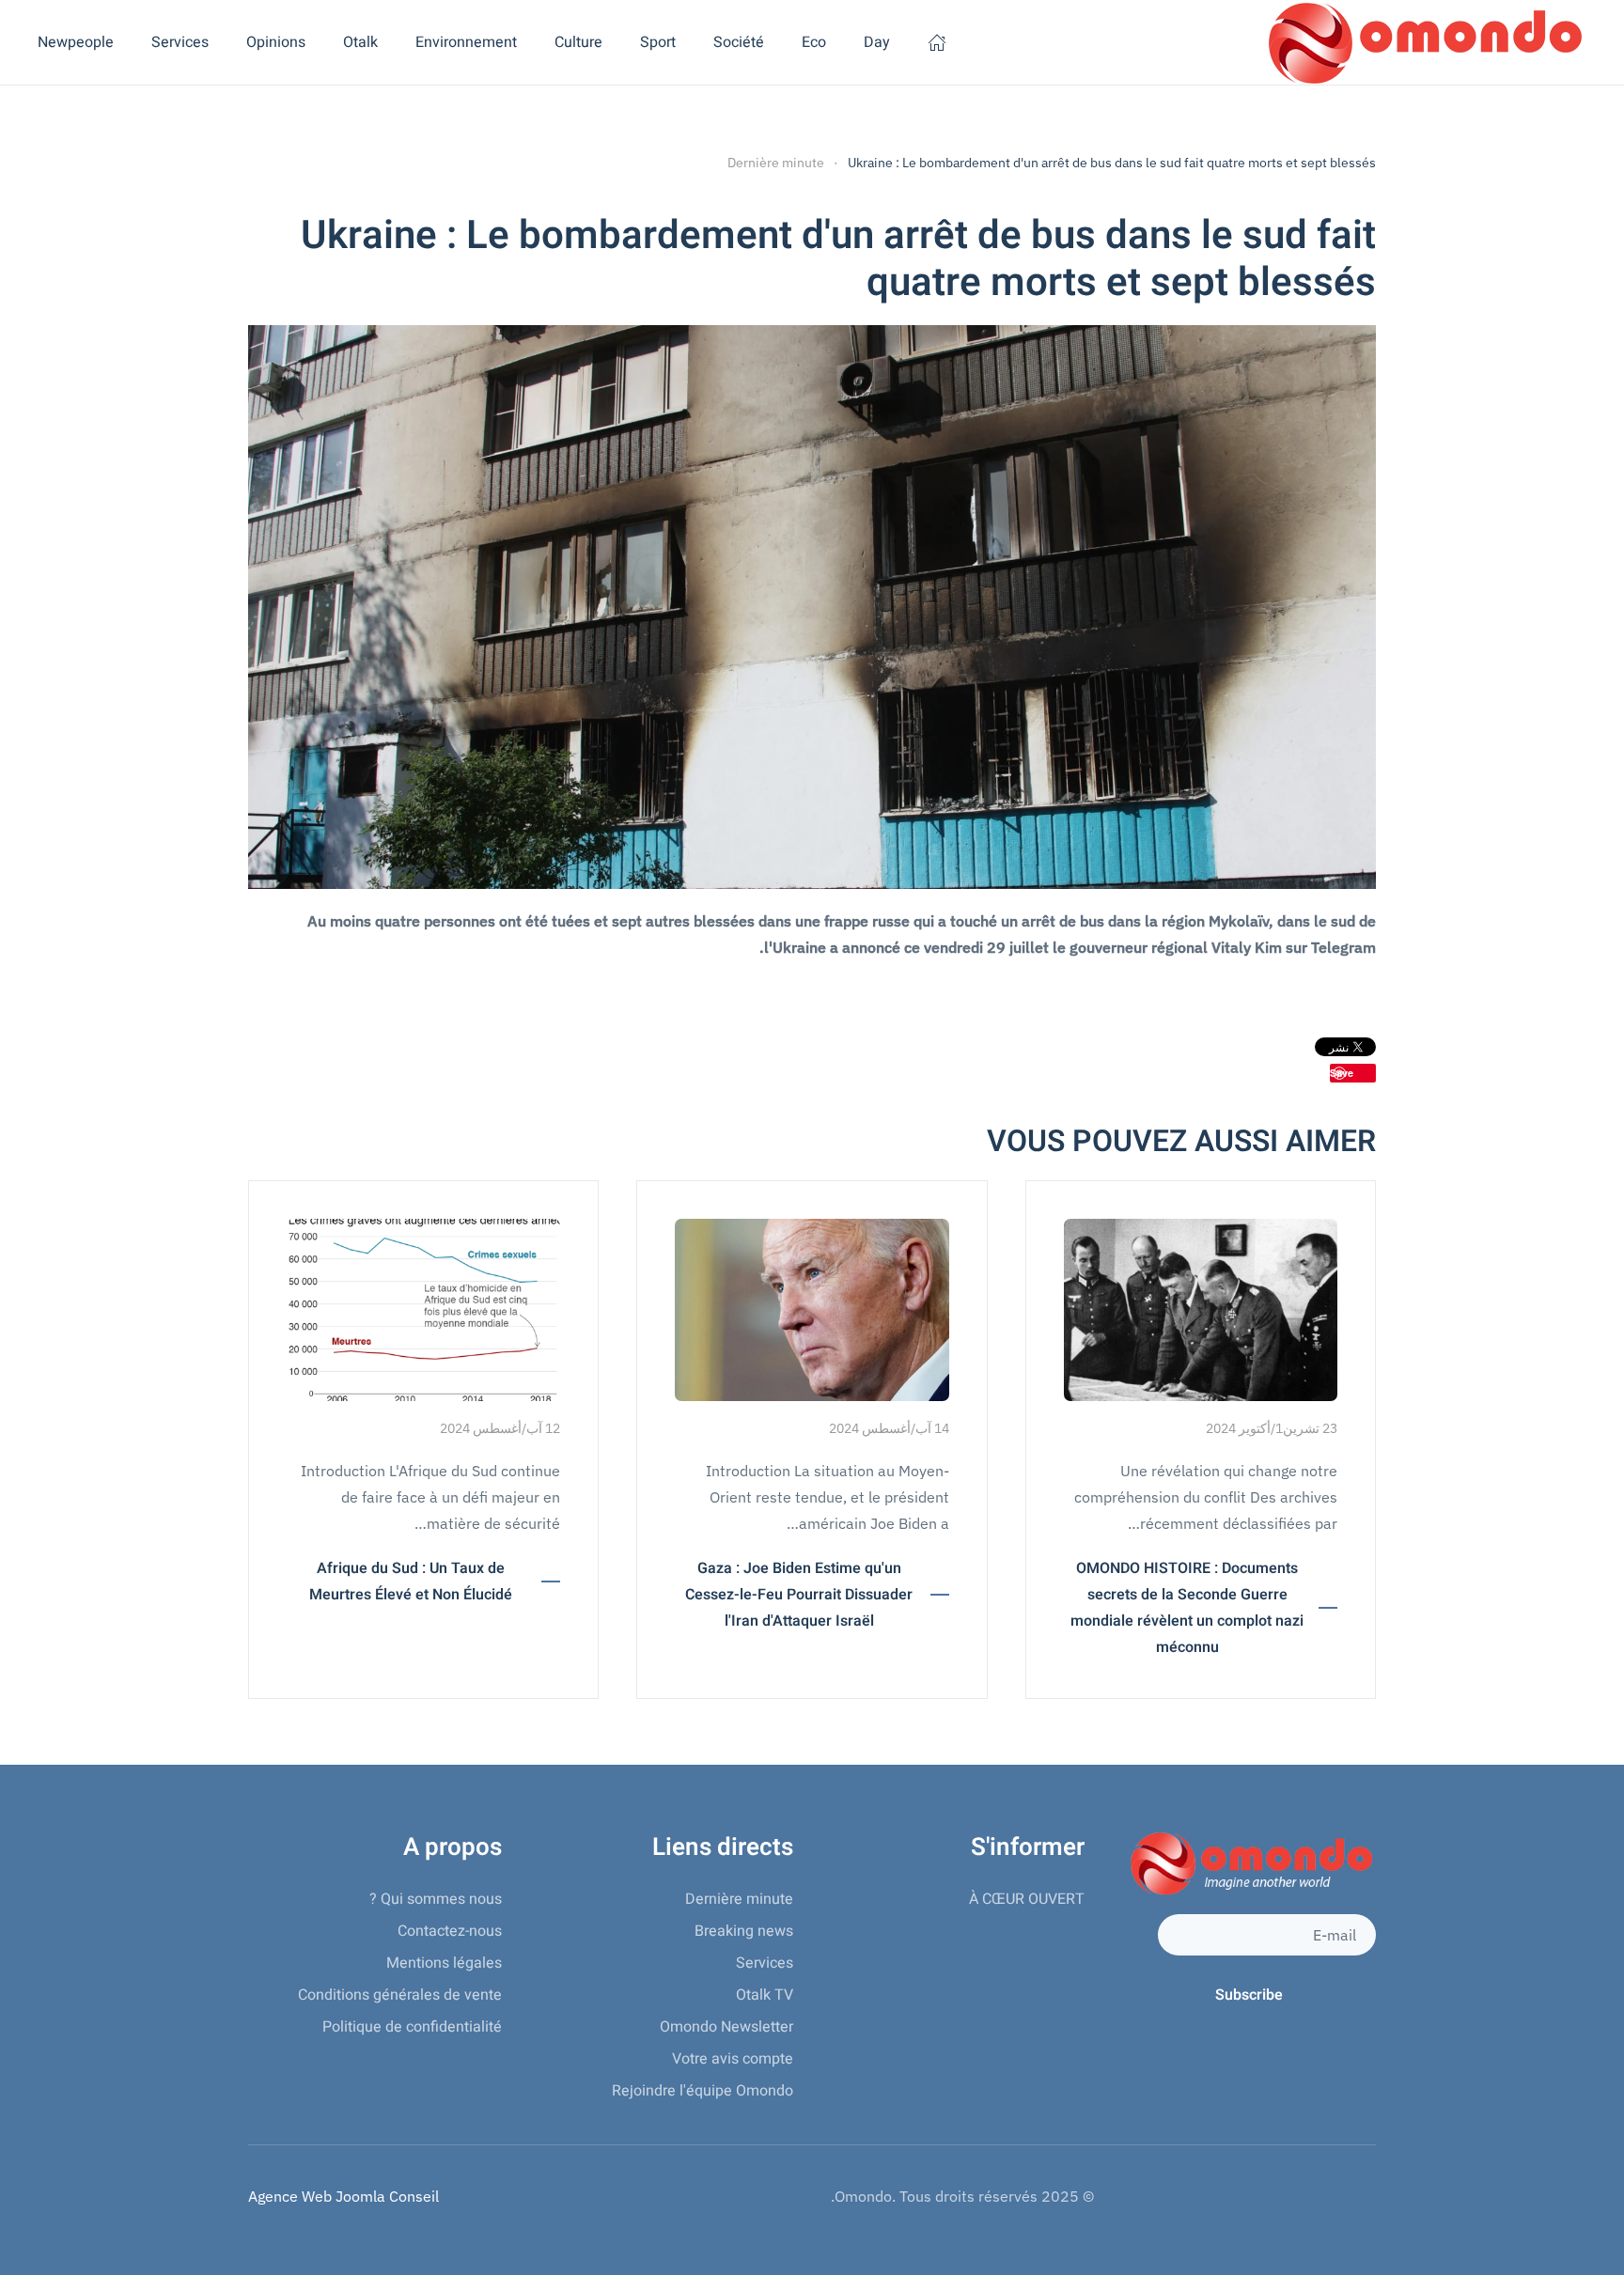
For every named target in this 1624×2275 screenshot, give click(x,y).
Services (765, 1963)
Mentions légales (444, 1963)
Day (877, 42)
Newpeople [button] (76, 42)
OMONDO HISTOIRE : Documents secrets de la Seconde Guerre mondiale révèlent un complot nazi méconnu (1187, 1608)
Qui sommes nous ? (436, 1899)
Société (739, 42)
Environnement (466, 42)
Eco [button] (814, 42)
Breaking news (744, 1931)
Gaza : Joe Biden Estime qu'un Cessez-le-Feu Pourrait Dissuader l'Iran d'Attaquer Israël (799, 1595)
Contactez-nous (450, 1931)
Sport (658, 42)
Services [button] (180, 42)
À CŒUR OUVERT (1027, 1899)
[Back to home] (1422, 42)
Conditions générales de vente (400, 1995)
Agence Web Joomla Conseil (344, 2196)
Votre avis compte (733, 2059)
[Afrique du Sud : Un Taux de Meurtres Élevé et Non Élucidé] (423, 1308)
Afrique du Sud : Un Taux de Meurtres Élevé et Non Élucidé (411, 1582)
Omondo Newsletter (726, 2027)
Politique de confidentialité (412, 2027)
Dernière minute (739, 1899)
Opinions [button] (276, 42)
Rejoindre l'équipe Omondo (703, 2091)
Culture (578, 42)
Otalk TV (765, 1995)
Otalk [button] (360, 42)
